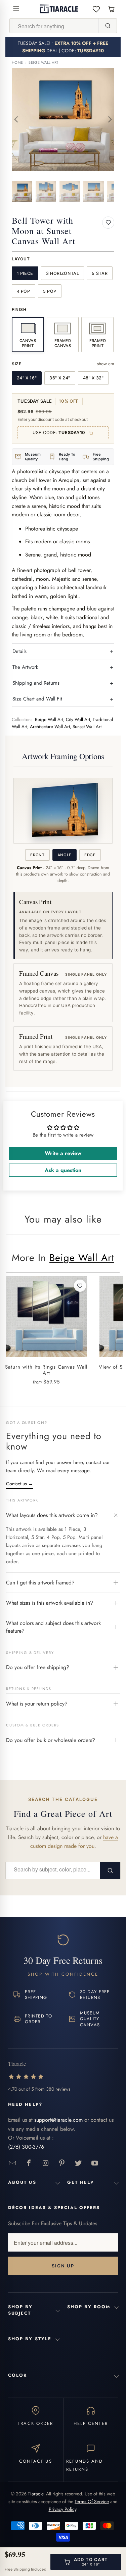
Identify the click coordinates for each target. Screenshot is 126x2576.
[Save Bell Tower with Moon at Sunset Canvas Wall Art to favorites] (108, 223)
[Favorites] (96, 9)
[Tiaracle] (59, 9)
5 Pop (50, 291)
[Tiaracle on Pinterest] (62, 2163)
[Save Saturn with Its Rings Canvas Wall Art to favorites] (80, 1286)
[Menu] (16, 9)
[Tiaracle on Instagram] (46, 2163)
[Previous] (17, 119)
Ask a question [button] (63, 1170)
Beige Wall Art (44, 63)
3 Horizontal (63, 273)
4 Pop (24, 291)
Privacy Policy (62, 2509)
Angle (65, 855)
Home (17, 63)
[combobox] (54, 26)
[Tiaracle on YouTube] (95, 2163)
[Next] (109, 119)
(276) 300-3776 (26, 2147)
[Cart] (111, 9)
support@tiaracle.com (58, 2120)
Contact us (19, 1484)
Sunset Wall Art (87, 727)
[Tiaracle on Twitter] (78, 2163)
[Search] (108, 26)
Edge (90, 855)
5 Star (100, 273)
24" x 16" (27, 378)
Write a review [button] (63, 1153)
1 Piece (25, 273)
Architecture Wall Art (50, 727)
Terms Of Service (92, 2501)
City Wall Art (78, 720)
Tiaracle (36, 2494)
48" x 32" (93, 378)
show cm (106, 364)
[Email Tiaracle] (13, 2163)
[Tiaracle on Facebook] (29, 2163)
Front (37, 855)
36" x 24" (60, 378)
